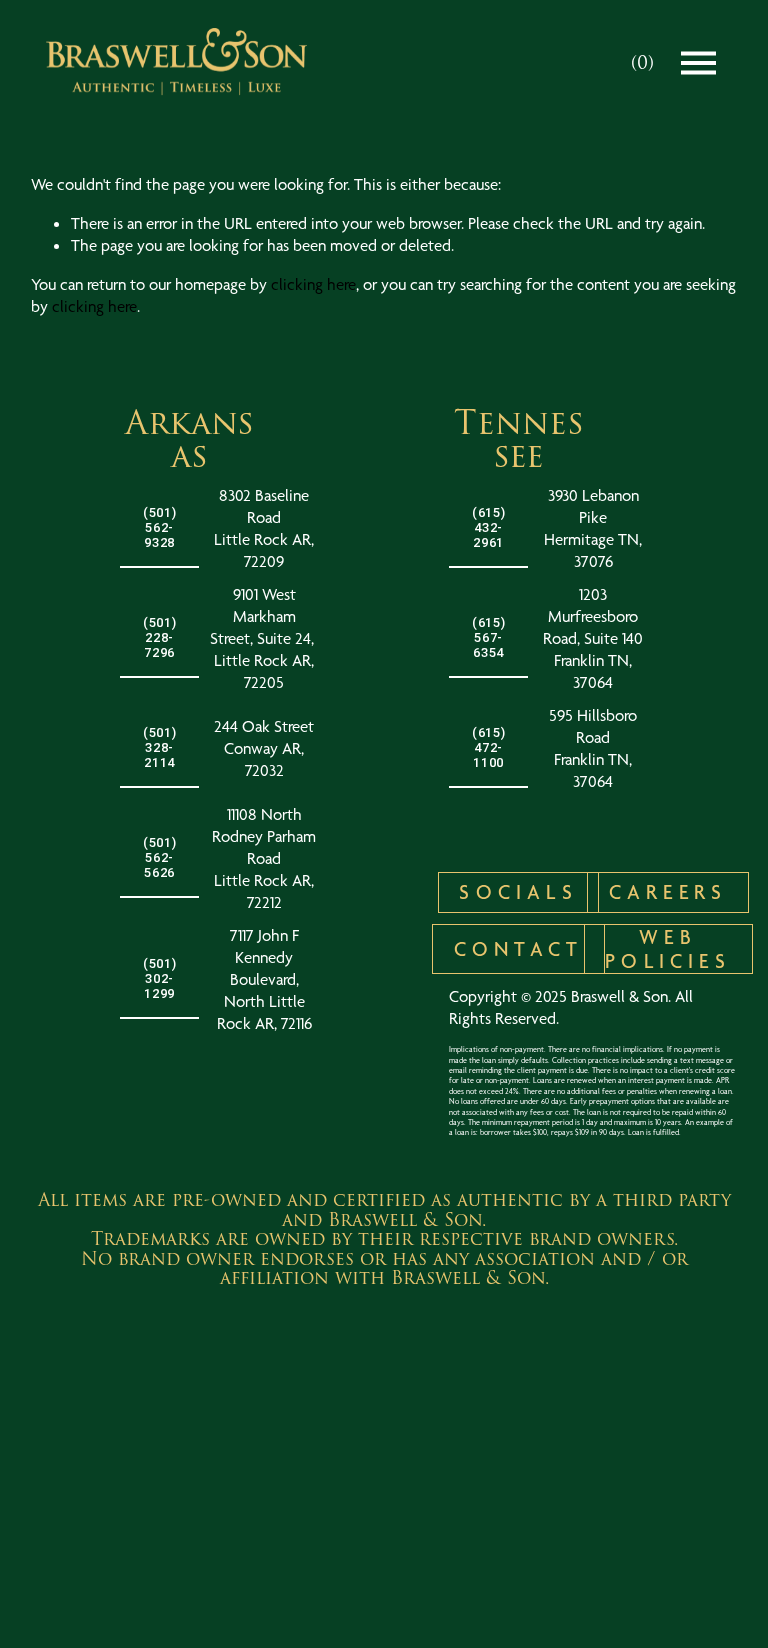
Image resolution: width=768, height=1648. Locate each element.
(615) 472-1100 (488, 747)
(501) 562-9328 (159, 527)
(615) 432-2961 (488, 527)
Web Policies (667, 949)
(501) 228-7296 (159, 637)
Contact (518, 949)
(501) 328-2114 (159, 747)
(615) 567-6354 (488, 637)
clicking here (313, 284)
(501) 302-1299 (159, 978)
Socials (518, 892)
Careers (668, 892)
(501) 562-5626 (159, 857)
